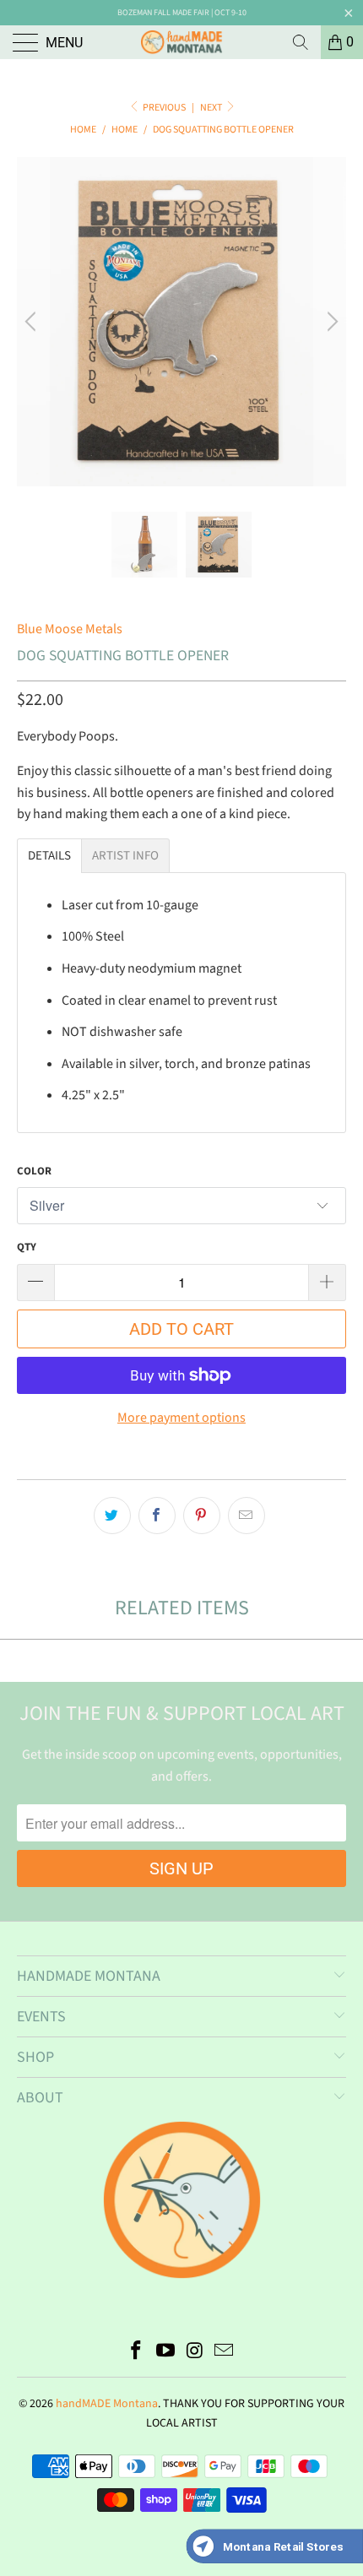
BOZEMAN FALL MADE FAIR (163, 13)
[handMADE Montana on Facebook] (137, 2353)
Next (212, 108)
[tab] (49, 856)
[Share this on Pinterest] (202, 1516)
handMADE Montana (107, 2404)
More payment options (181, 1418)
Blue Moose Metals (70, 629)
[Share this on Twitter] (112, 1516)
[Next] (330, 322)
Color (34, 1171)
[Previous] (33, 322)
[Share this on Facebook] (157, 1516)
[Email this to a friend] (247, 1516)
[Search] (301, 42)
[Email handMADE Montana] (225, 2353)
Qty (27, 1247)
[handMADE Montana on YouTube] (166, 2353)
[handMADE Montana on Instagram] (196, 2353)
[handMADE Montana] (182, 42)
